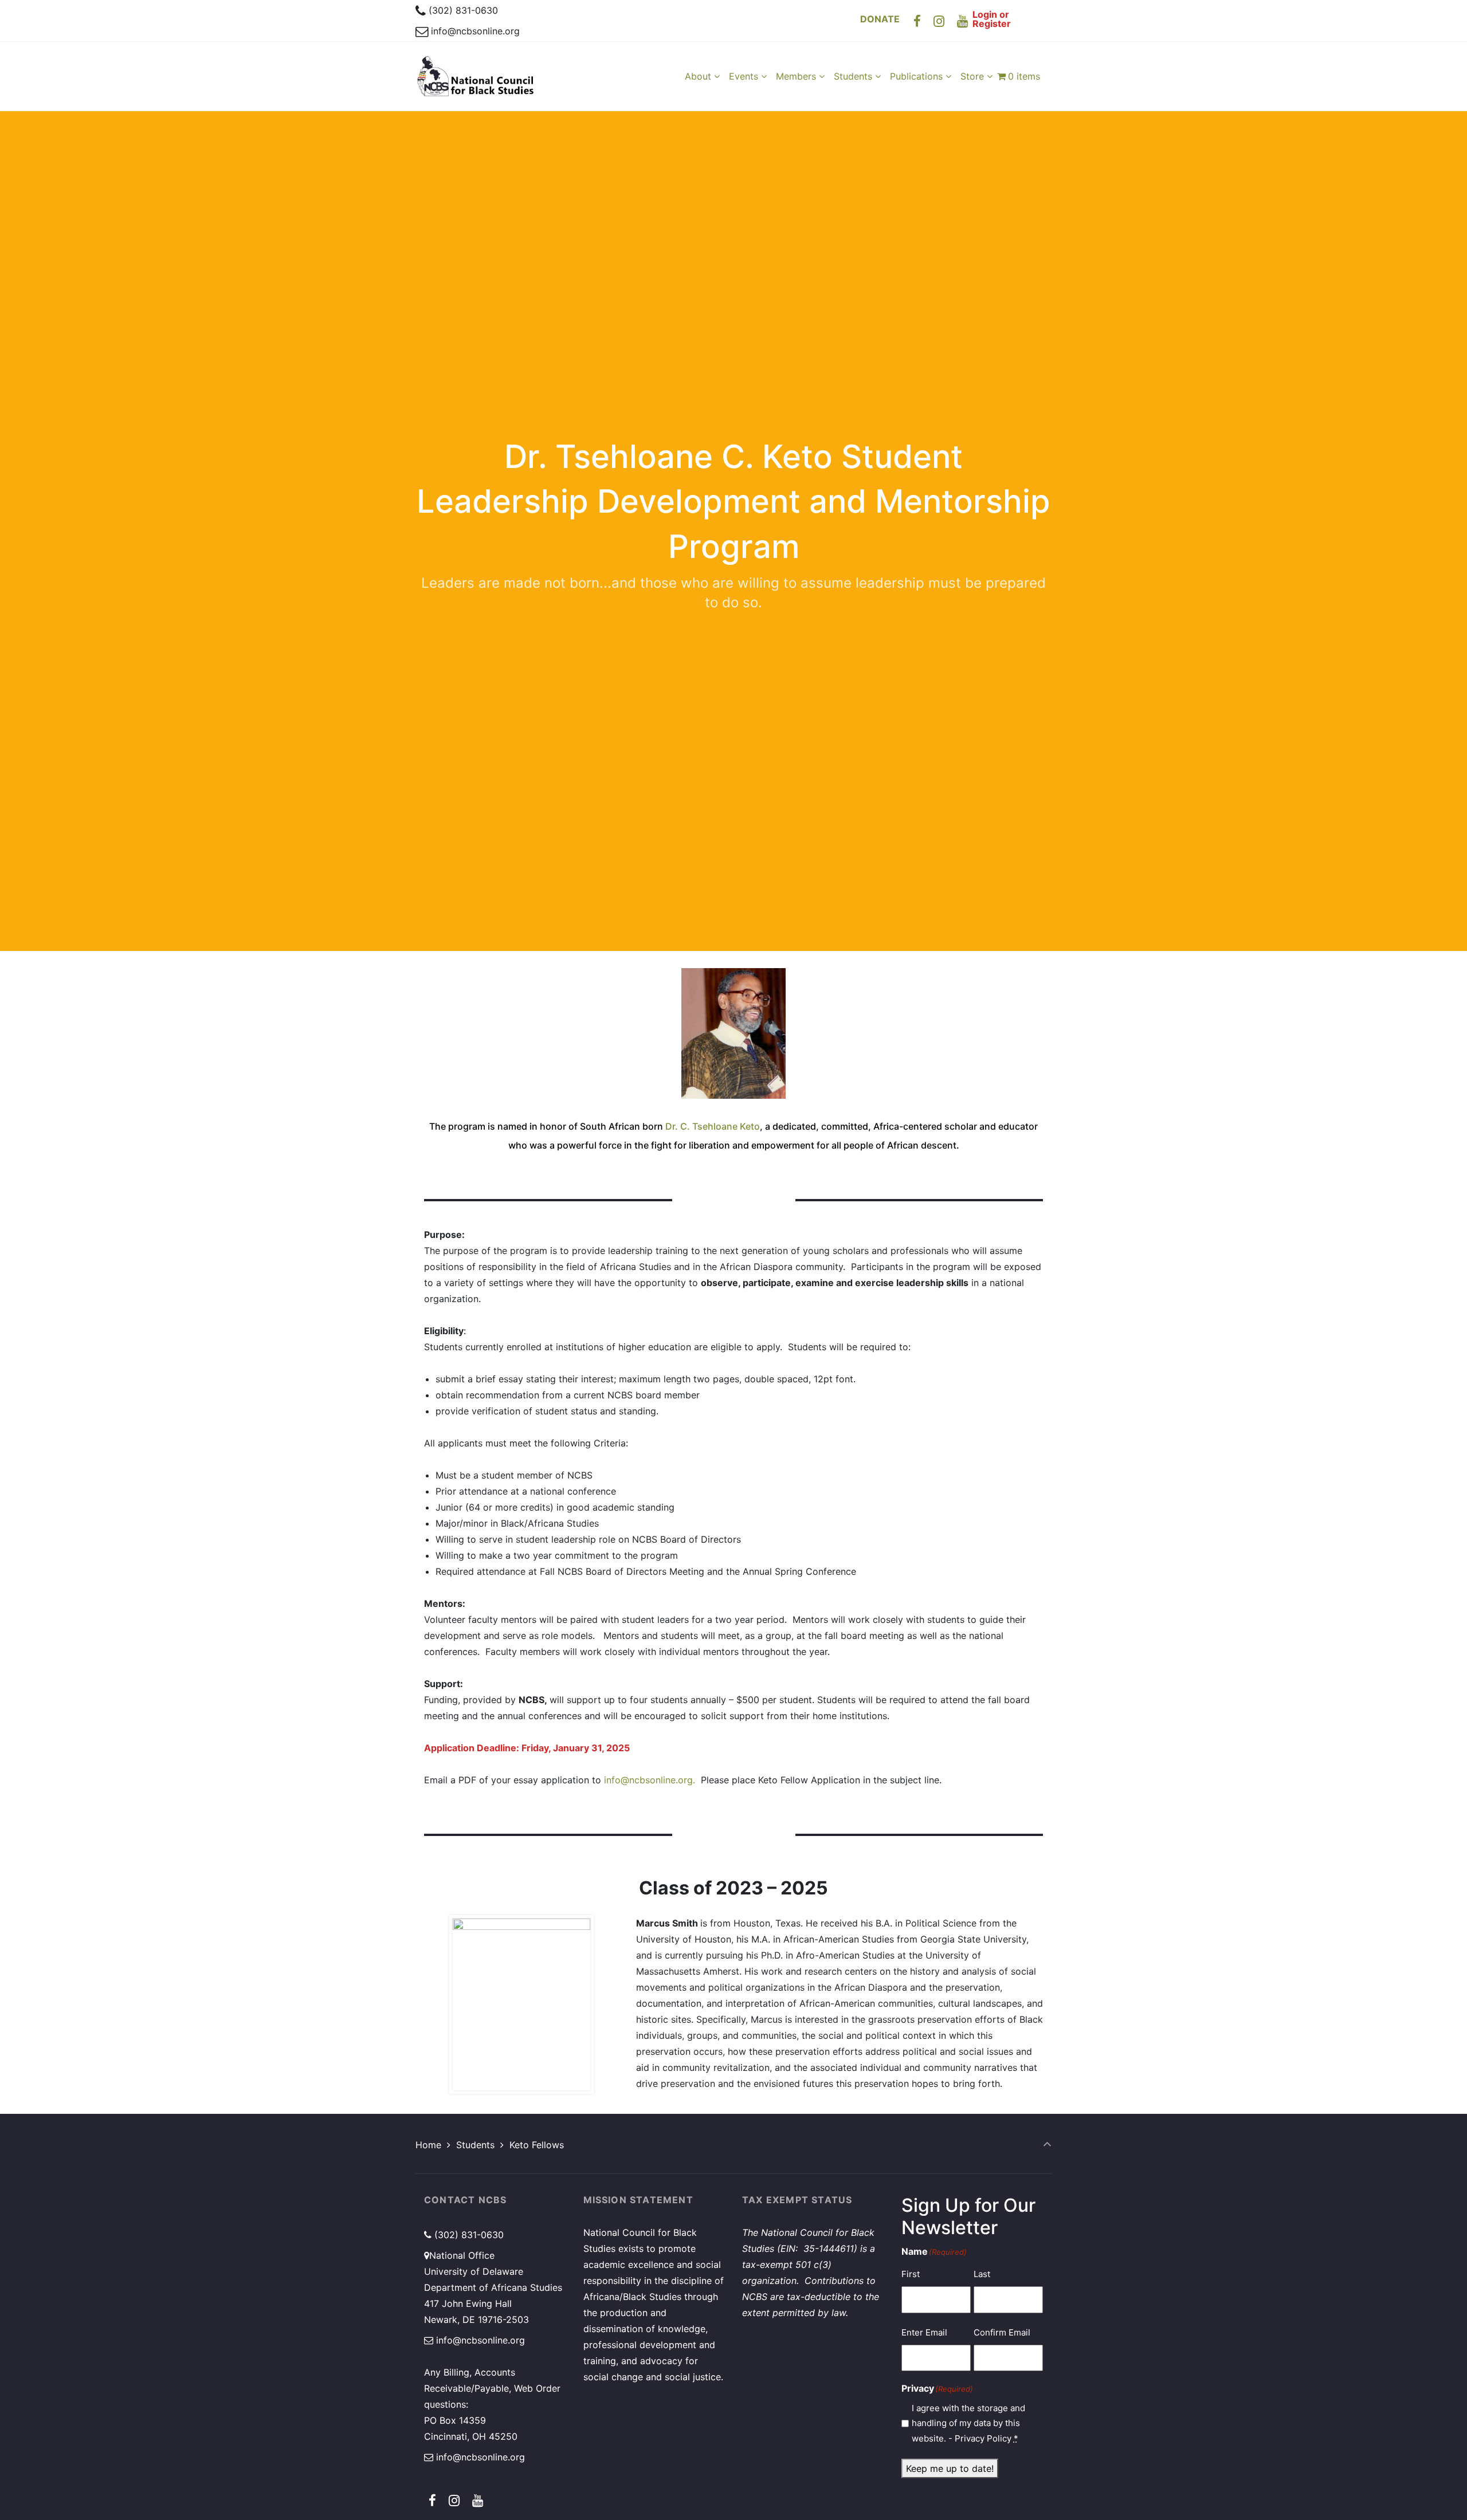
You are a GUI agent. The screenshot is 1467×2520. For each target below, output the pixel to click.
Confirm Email (1002, 2332)
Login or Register (992, 19)
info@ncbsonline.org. (650, 1780)
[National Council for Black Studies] (476, 76)
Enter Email (924, 2332)
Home (428, 2145)
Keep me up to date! (950, 2468)
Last (982, 2274)
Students (475, 2145)
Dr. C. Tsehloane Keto (713, 1126)
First (911, 2274)
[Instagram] (939, 21)
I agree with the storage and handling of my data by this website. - (968, 2423)
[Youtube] (963, 21)
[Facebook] (917, 21)
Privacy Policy (983, 2438)
